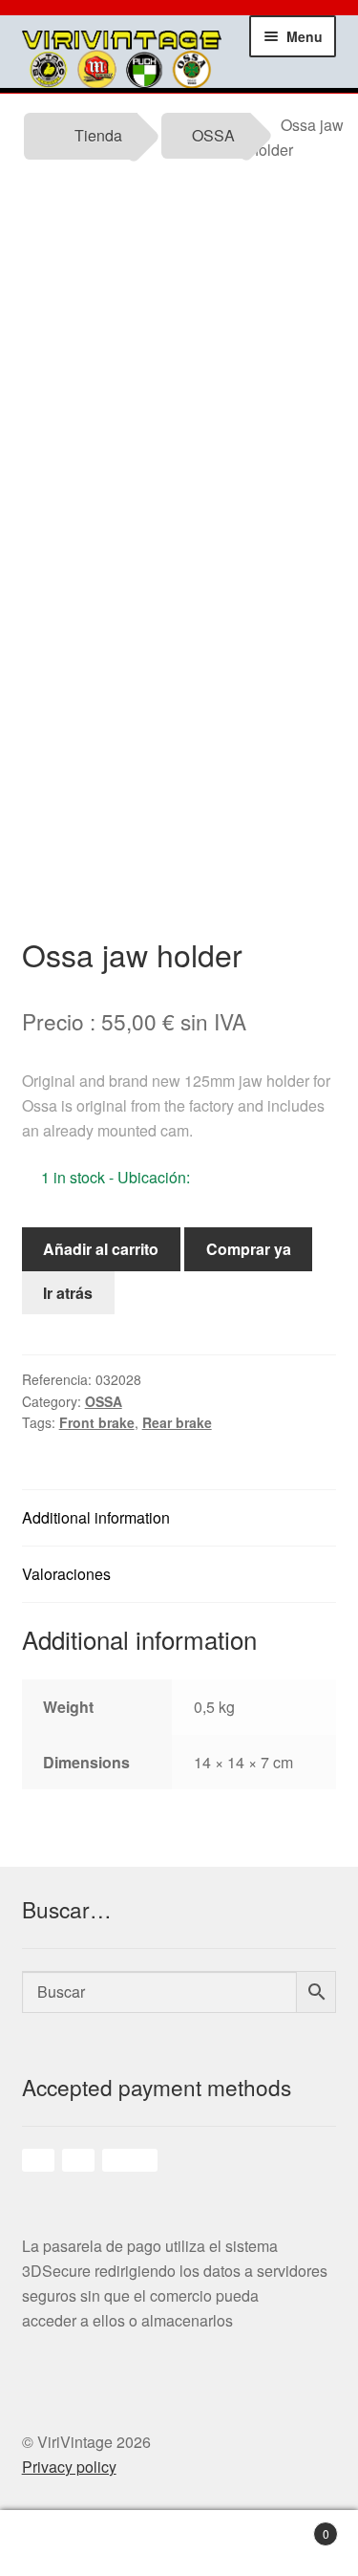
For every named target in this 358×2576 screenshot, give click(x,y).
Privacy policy (69, 2467)
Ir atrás (68, 1293)
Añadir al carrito (101, 1249)
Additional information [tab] (96, 1517)
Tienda (98, 135)
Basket (298, 2527)
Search (224, 2544)
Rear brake (177, 1422)
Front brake (97, 1422)
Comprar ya (249, 1249)
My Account (135, 2544)
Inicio (45, 2544)
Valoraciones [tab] (66, 1574)
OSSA (213, 135)
